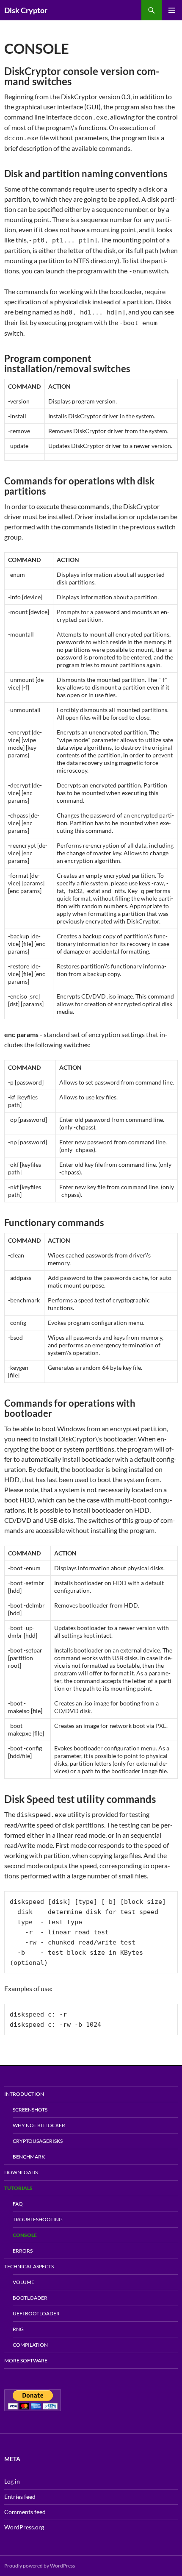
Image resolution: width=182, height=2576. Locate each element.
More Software (26, 2360)
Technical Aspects (29, 2266)
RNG (18, 2329)
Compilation (30, 2345)
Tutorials (18, 2188)
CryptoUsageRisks (38, 2141)
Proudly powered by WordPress (40, 2566)
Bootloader (30, 2298)
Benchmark (29, 2157)
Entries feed (20, 2497)
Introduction (24, 2094)
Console (25, 2235)
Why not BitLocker (39, 2125)
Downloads (21, 2172)
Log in (12, 2481)
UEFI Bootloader (36, 2313)
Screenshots (30, 2110)
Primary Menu (172, 10)
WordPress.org (24, 2527)
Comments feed (25, 2512)
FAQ (18, 2204)
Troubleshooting (38, 2219)
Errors (23, 2251)
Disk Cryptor (26, 10)
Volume (23, 2282)
